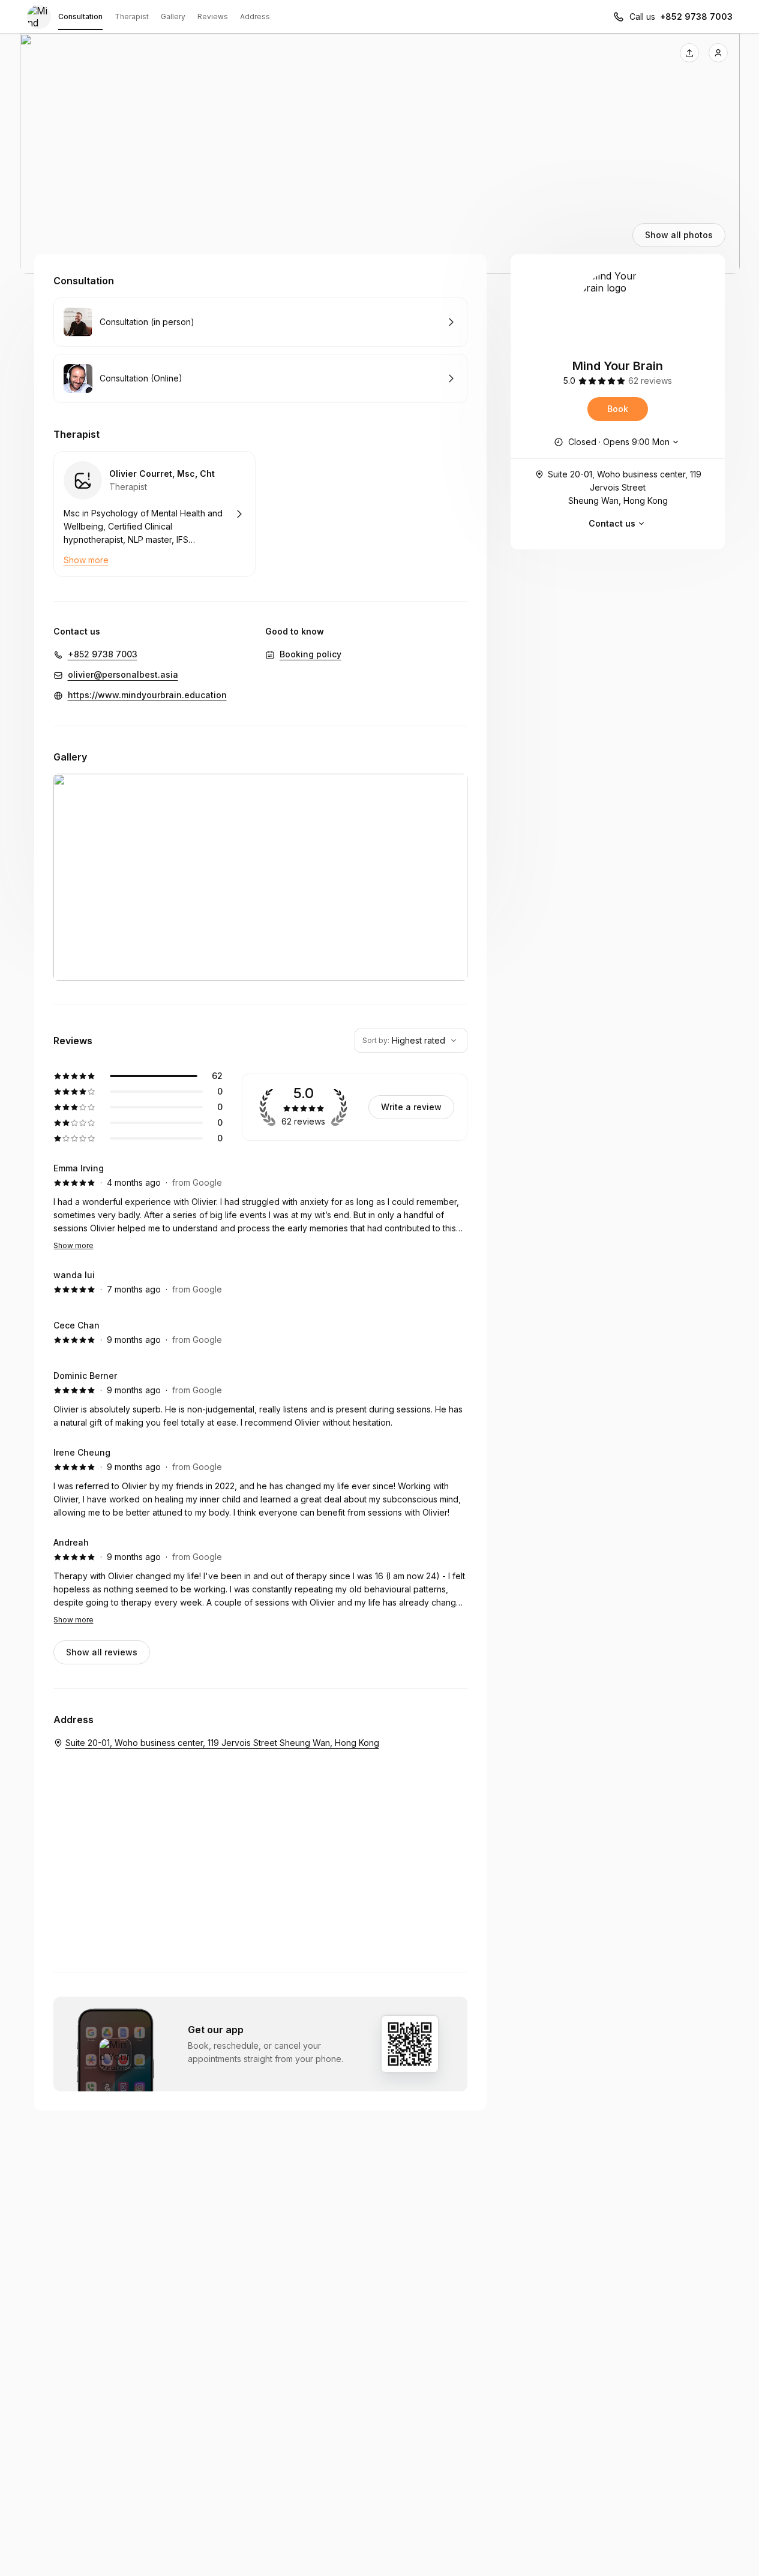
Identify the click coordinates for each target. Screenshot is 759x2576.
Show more (73, 1245)
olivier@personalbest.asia (123, 674)
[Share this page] (689, 53)
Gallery (173, 16)
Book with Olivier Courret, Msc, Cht (154, 514)
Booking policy (310, 654)
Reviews (213, 16)
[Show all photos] (380, 154)
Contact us (612, 523)
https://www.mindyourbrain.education (147, 695)
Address (255, 16)
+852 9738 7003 (696, 16)
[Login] (718, 53)
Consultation (80, 16)
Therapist (132, 16)
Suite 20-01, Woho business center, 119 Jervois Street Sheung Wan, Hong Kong (625, 487)
